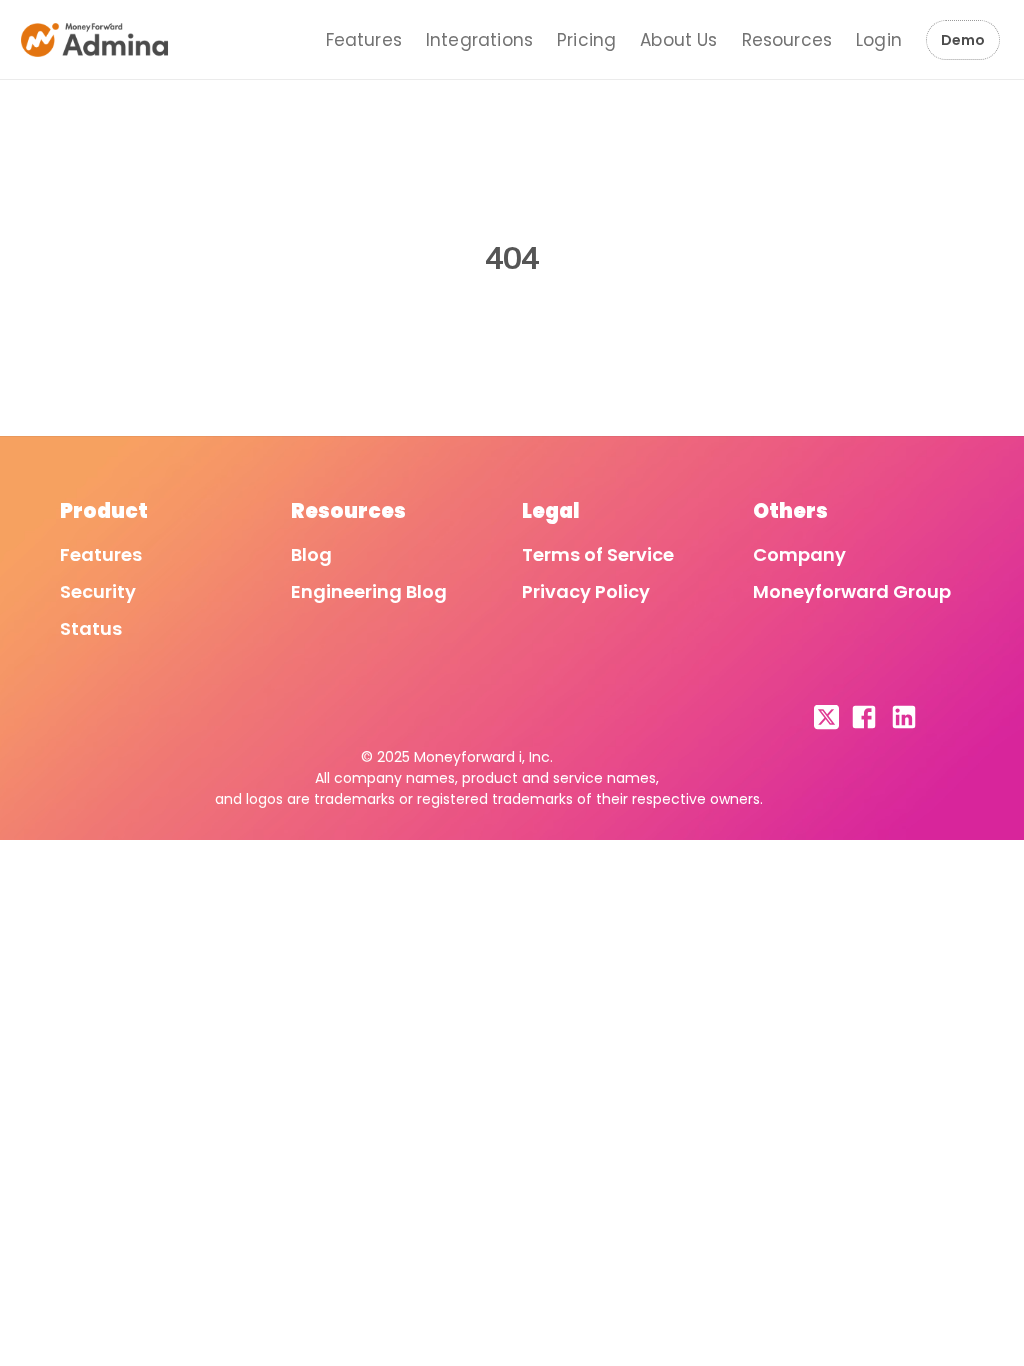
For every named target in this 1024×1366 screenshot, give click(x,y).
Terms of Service (598, 554)
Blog (311, 554)
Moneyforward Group (852, 591)
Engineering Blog (369, 591)
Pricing (586, 40)
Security (98, 591)
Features (364, 40)
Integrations (479, 40)
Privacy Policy (586, 591)
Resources (787, 40)
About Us (678, 40)
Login (879, 40)
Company (799, 554)
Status (91, 628)
